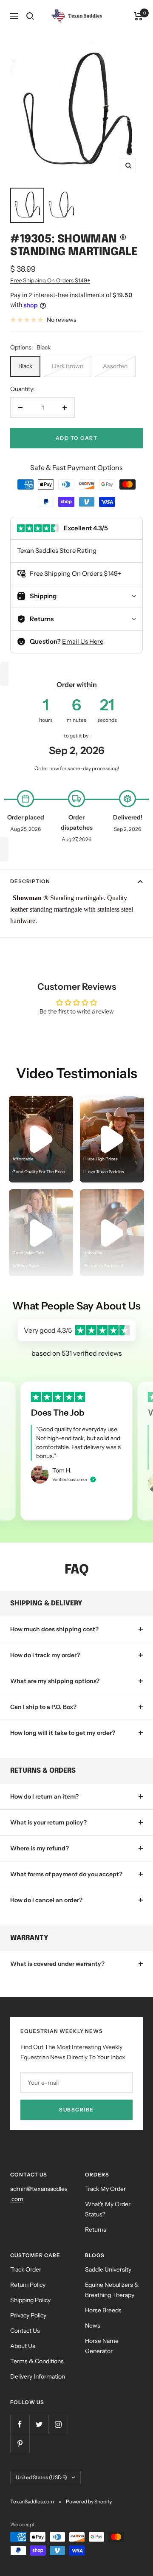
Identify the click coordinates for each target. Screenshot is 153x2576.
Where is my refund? (40, 1848)
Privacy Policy (28, 2315)
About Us (23, 2346)
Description (30, 881)
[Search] (30, 16)
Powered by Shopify (89, 2501)
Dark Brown (68, 366)
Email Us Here (83, 641)
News (93, 2325)
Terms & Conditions (37, 2361)
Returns (96, 2230)
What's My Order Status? (108, 2209)
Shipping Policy (30, 2300)
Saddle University (108, 2269)
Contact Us (25, 2331)
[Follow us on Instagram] (58, 2424)
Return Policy (28, 2285)
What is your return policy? (48, 1822)
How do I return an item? (44, 1796)
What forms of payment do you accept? (66, 1874)
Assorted (115, 366)
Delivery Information (38, 2376)
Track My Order (105, 2189)
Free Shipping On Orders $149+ (50, 280)
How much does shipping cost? (54, 1629)
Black (25, 366)
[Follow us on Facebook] (20, 2424)
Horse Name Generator (102, 2346)
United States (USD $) (41, 2477)
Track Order (26, 2269)
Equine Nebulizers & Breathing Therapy (112, 2290)
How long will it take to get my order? (63, 1733)
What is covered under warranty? (57, 1964)
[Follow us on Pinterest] (20, 2443)
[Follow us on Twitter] (39, 2424)
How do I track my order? (45, 1655)
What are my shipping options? (55, 1681)
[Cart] (138, 16)
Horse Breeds (103, 2310)
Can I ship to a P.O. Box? (43, 1707)
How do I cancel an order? (46, 1900)
